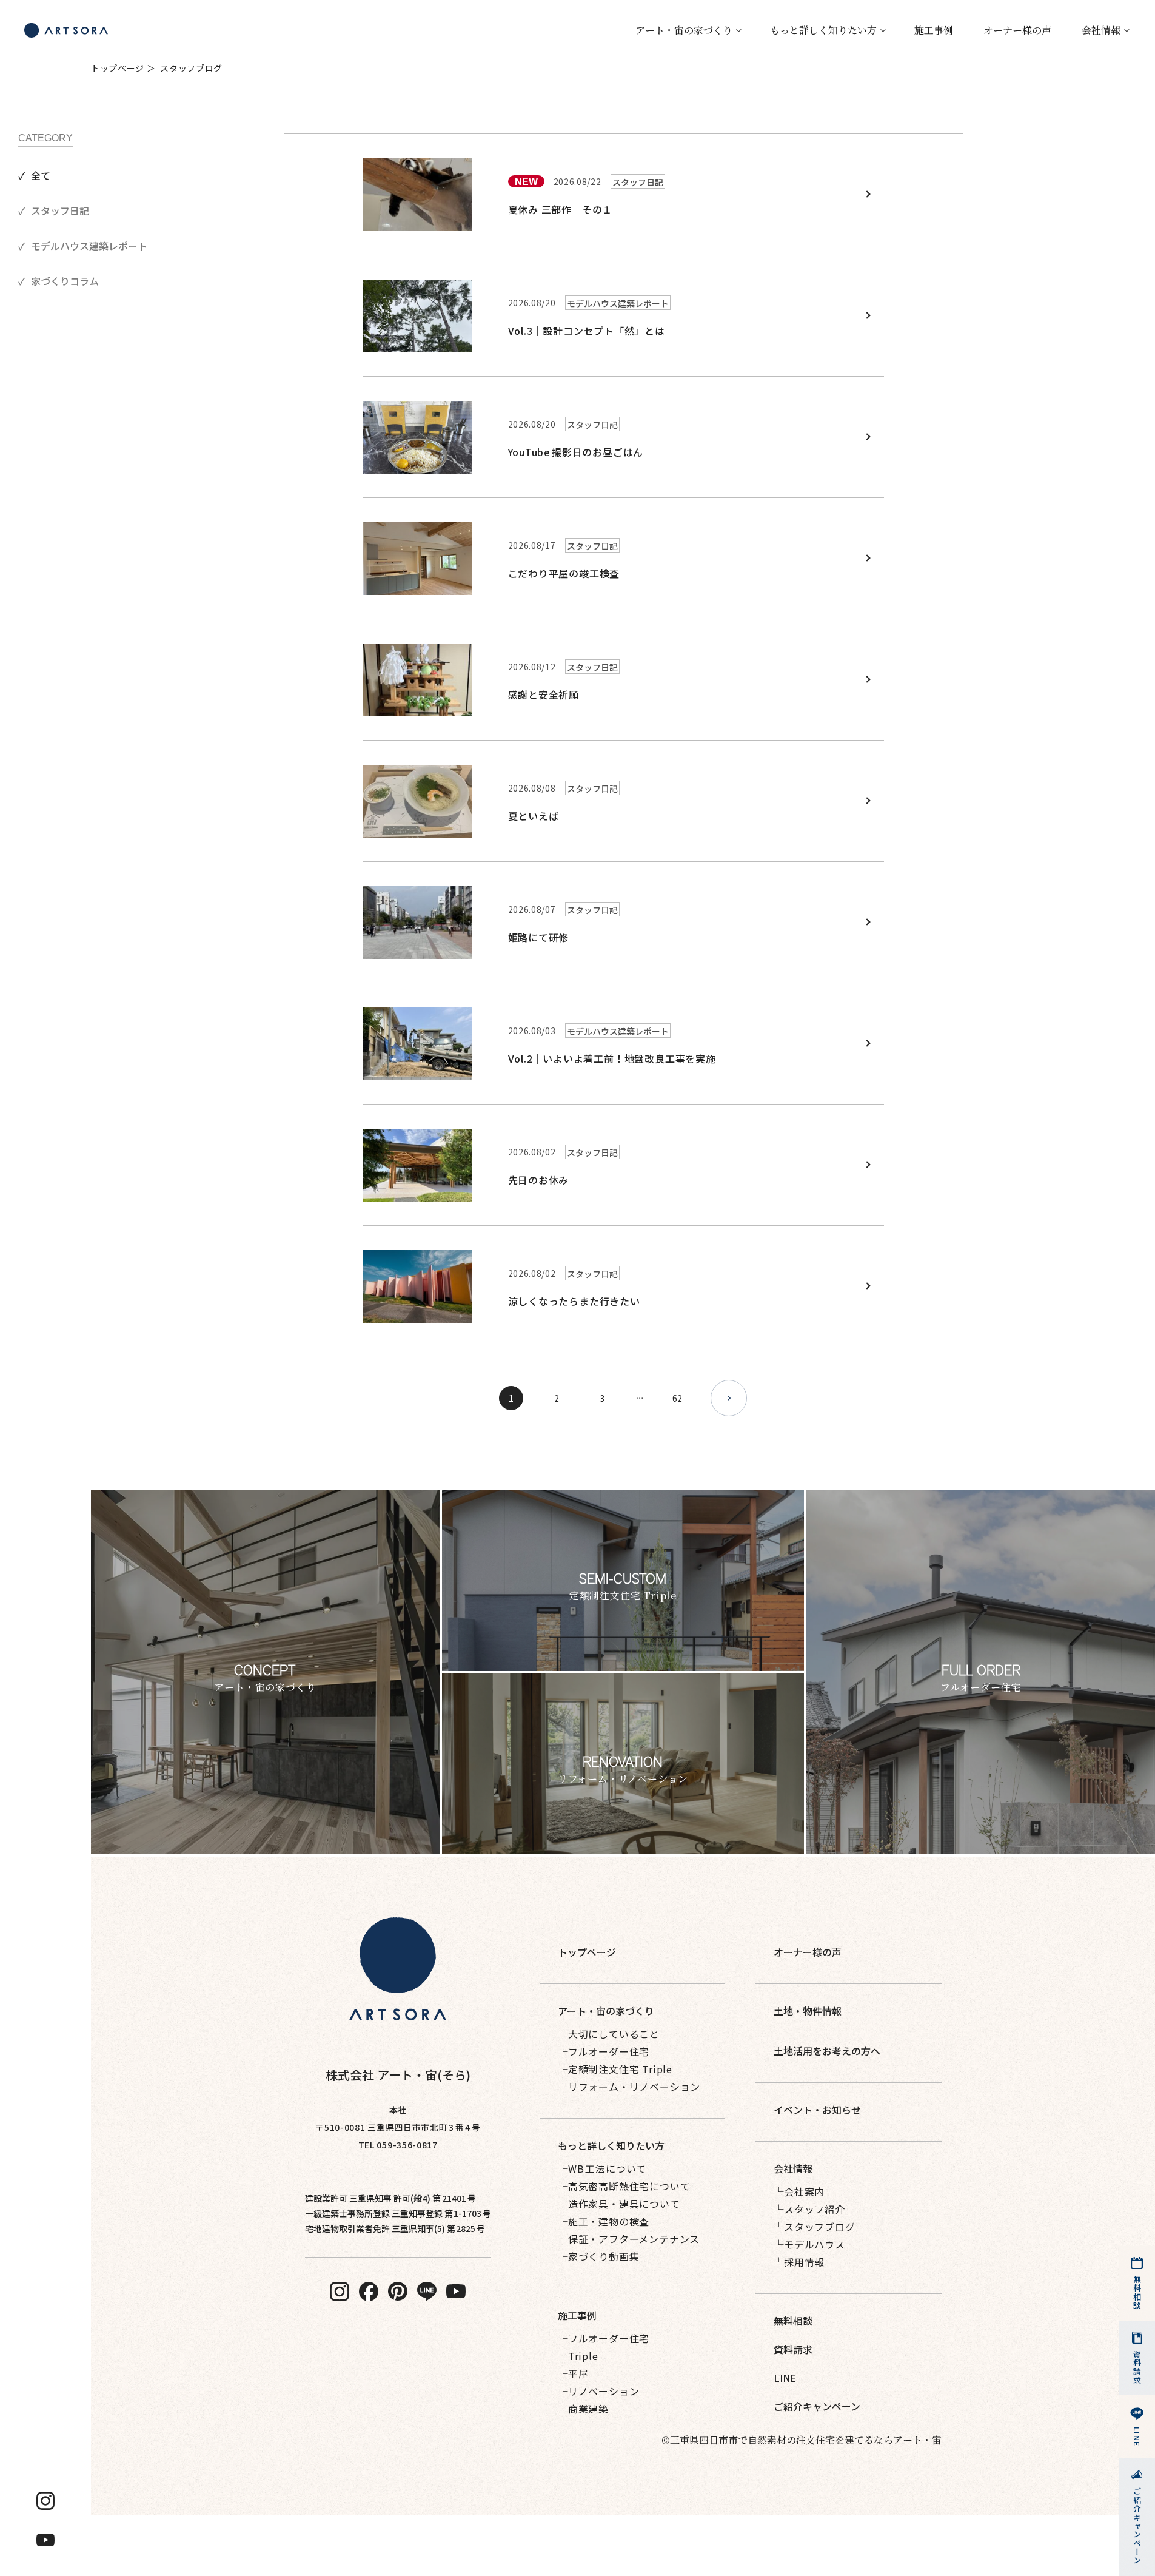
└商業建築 (583, 2409)
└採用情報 (799, 2262)
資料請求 (793, 2349)
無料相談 (793, 2321)
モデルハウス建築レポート (89, 246)
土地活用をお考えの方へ (827, 2051)
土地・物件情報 (808, 2011)
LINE (785, 2378)
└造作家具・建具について (619, 2204)
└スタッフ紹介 (809, 2209)
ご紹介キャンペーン (817, 2406)
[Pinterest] (398, 2292)
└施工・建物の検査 (604, 2221)
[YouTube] (45, 2540)
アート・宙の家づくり (684, 30)
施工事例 (934, 30)
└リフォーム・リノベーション (629, 2087)
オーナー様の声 (1017, 30)
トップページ (118, 68)
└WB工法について (602, 2168)
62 (677, 1398)
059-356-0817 (407, 2145)
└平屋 (573, 2373)
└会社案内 (799, 2191)
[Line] (427, 2291)
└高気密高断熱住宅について (624, 2186)
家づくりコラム (65, 281)
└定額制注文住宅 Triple (615, 2069)
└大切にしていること (609, 2034)
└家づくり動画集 (598, 2256)
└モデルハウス (809, 2244)
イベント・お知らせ (817, 2110)
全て (41, 175)
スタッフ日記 (60, 210)
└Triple (578, 2356)
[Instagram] (45, 2501)
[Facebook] (369, 2292)
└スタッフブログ (814, 2227)
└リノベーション (598, 2391)
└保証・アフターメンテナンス (629, 2239)
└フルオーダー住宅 (604, 2051)
